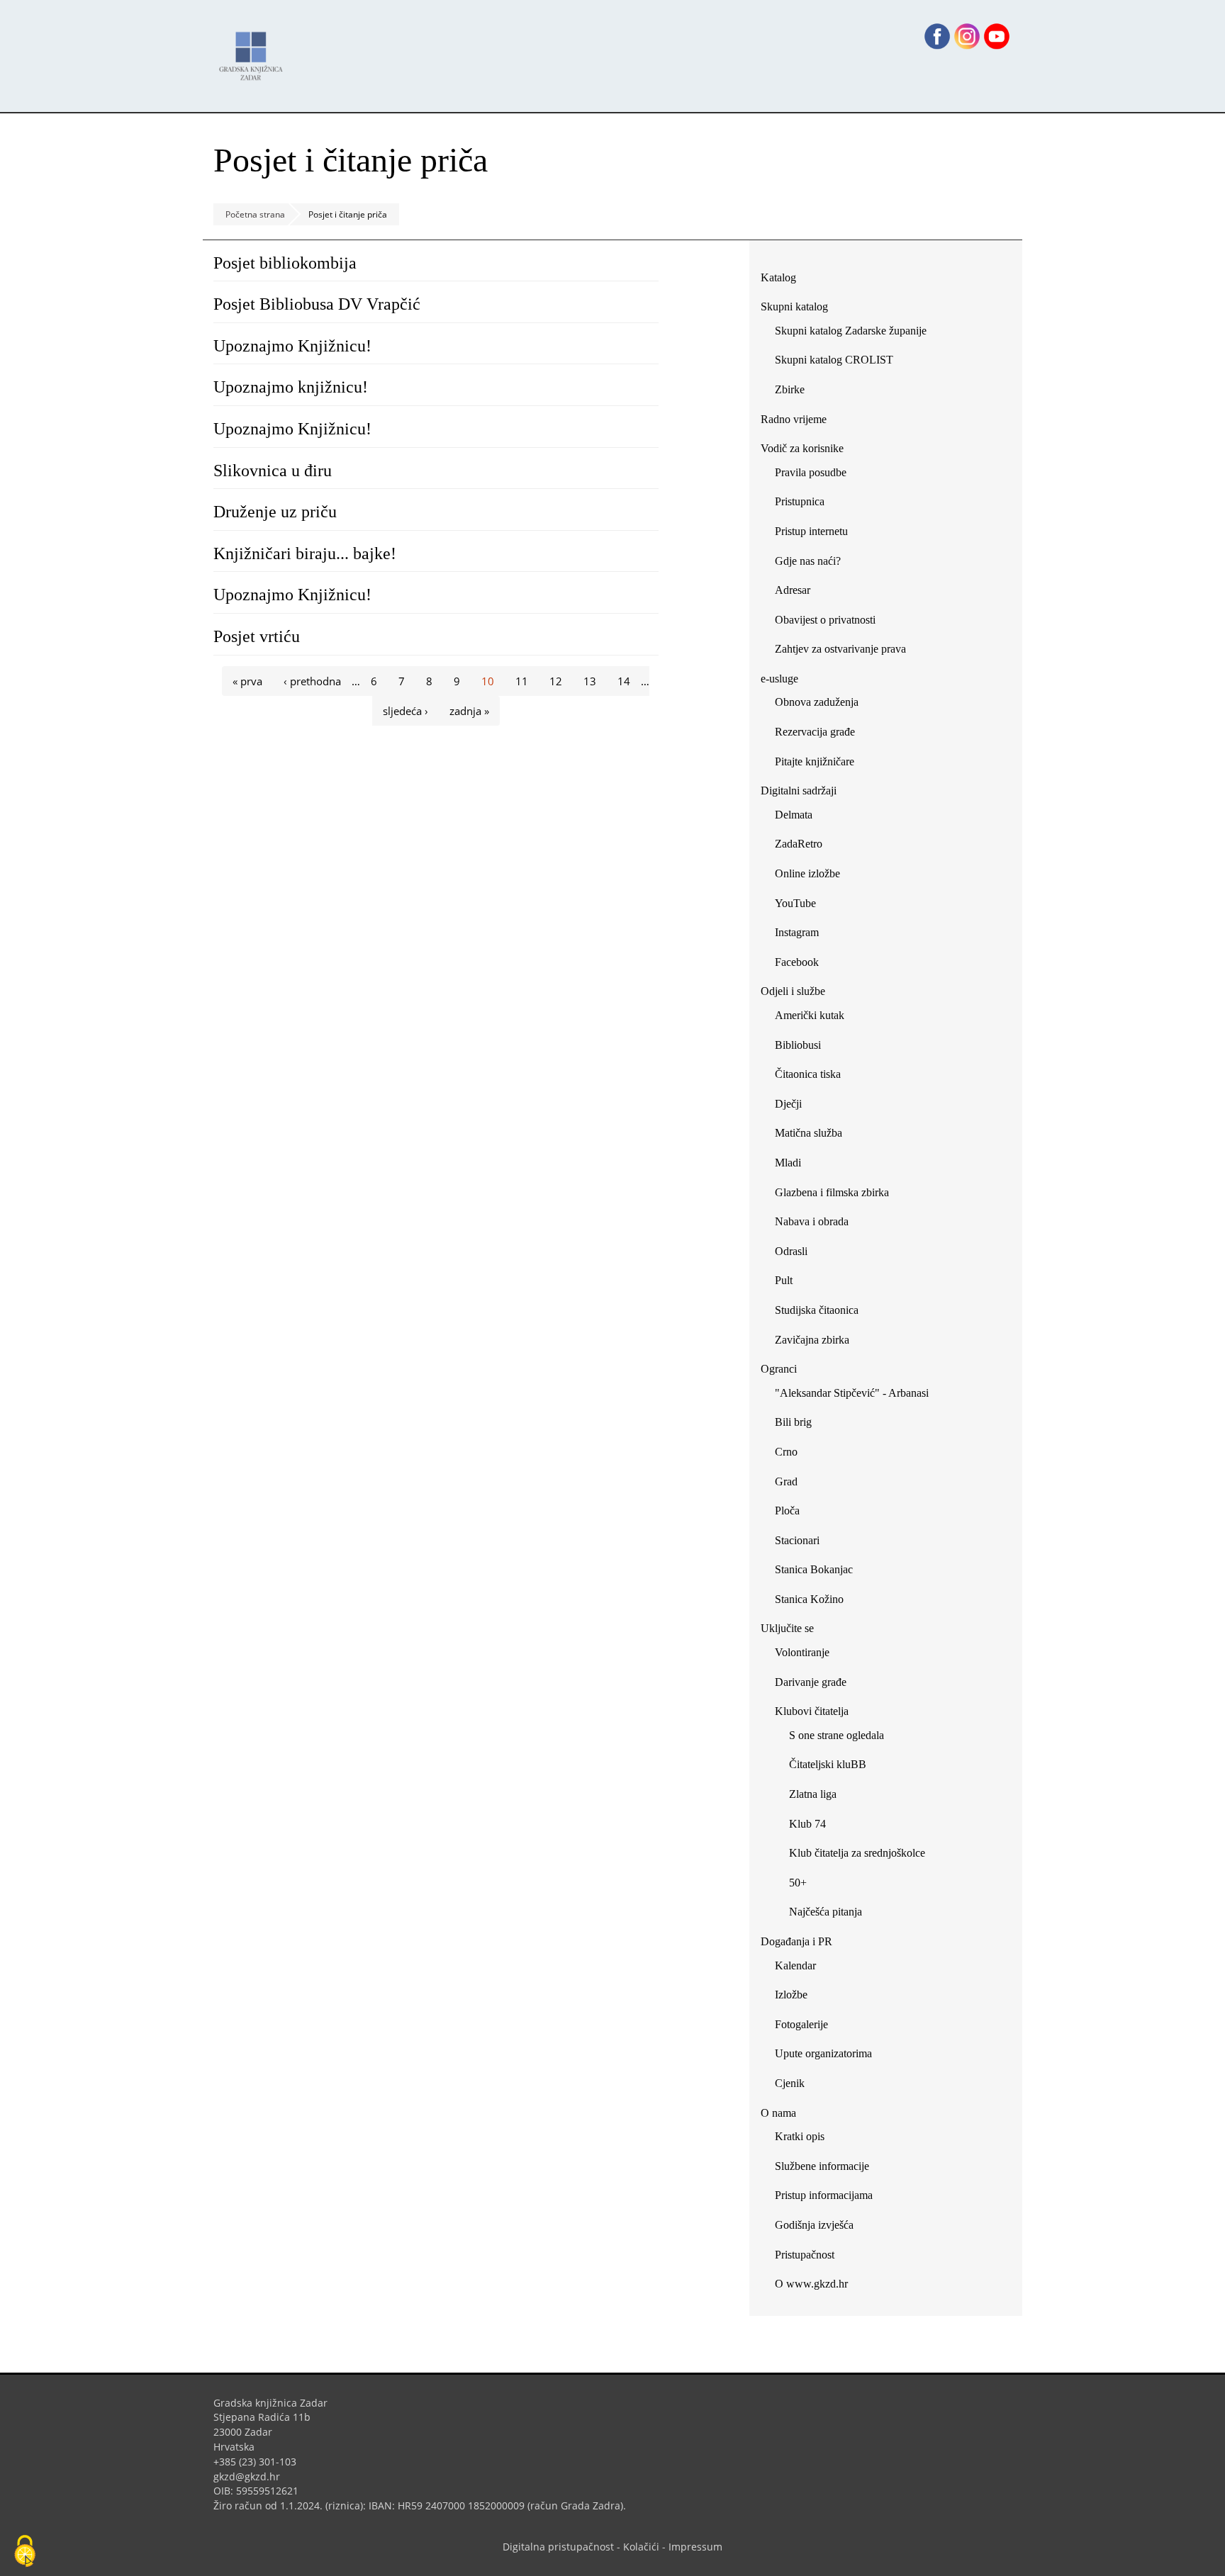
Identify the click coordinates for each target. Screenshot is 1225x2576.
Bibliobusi (798, 1045)
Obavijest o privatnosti (825, 620)
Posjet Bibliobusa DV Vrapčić (317, 304)
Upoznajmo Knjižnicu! (292, 346)
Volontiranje (802, 1652)
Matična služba (809, 1133)
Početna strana (255, 214)
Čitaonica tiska (808, 1074)
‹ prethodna (312, 681)
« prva (247, 681)
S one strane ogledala (837, 1735)
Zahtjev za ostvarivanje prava (840, 649)
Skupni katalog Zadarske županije (851, 331)
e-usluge (779, 679)
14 (624, 681)
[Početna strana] (254, 49)
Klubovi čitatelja (812, 1711)
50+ (798, 1883)
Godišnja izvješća (814, 2225)
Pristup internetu (811, 531)
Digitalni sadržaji (799, 791)
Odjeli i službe (793, 991)
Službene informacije (822, 2166)
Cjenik (790, 2083)
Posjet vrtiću (257, 636)
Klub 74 (807, 1824)
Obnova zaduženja (817, 702)
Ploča (787, 1511)
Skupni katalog (794, 306)
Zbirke (795, 392)
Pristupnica (800, 501)
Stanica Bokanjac (814, 1569)
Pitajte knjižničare (820, 764)
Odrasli (791, 1251)
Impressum (695, 2547)
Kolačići (641, 2547)
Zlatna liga (813, 1794)
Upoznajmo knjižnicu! (291, 387)
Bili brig (793, 1422)
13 (590, 681)
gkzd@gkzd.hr (252, 2476)
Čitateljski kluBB (828, 1764)
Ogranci (779, 1369)
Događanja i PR (796, 1941)
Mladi (788, 1163)
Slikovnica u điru (273, 471)
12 (556, 681)
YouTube (801, 906)
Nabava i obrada (812, 1221)
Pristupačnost (805, 2255)
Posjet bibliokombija (285, 263)
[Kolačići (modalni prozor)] (25, 2552)
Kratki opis (800, 2136)
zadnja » (469, 711)
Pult (784, 1280)
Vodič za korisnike (802, 448)
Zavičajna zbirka (812, 1340)
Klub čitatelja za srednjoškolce (857, 1853)
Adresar (793, 590)
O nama (778, 2113)
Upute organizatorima (823, 2053)
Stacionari (797, 1540)
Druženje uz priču (275, 512)
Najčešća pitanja (826, 1912)
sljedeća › (405, 711)
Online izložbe (807, 873)
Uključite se (787, 1628)
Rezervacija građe (815, 732)
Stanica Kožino (809, 1599)
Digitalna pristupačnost (558, 2547)
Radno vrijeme (794, 419)
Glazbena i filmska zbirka (832, 1192)
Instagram (802, 935)
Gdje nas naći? (808, 561)
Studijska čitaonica (817, 1310)
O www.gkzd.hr (811, 2284)
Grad (786, 1481)
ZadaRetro (799, 844)
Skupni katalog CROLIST (839, 362)
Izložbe (791, 1995)
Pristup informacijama (824, 2195)
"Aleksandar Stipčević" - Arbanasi (852, 1393)
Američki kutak (810, 1015)
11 (522, 681)
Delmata (799, 817)
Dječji (788, 1104)
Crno (786, 1452)
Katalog (784, 280)
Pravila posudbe (811, 472)
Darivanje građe (811, 1682)
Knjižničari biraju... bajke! (305, 553)
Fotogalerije (801, 2024)
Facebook (802, 965)
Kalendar (795, 1965)
